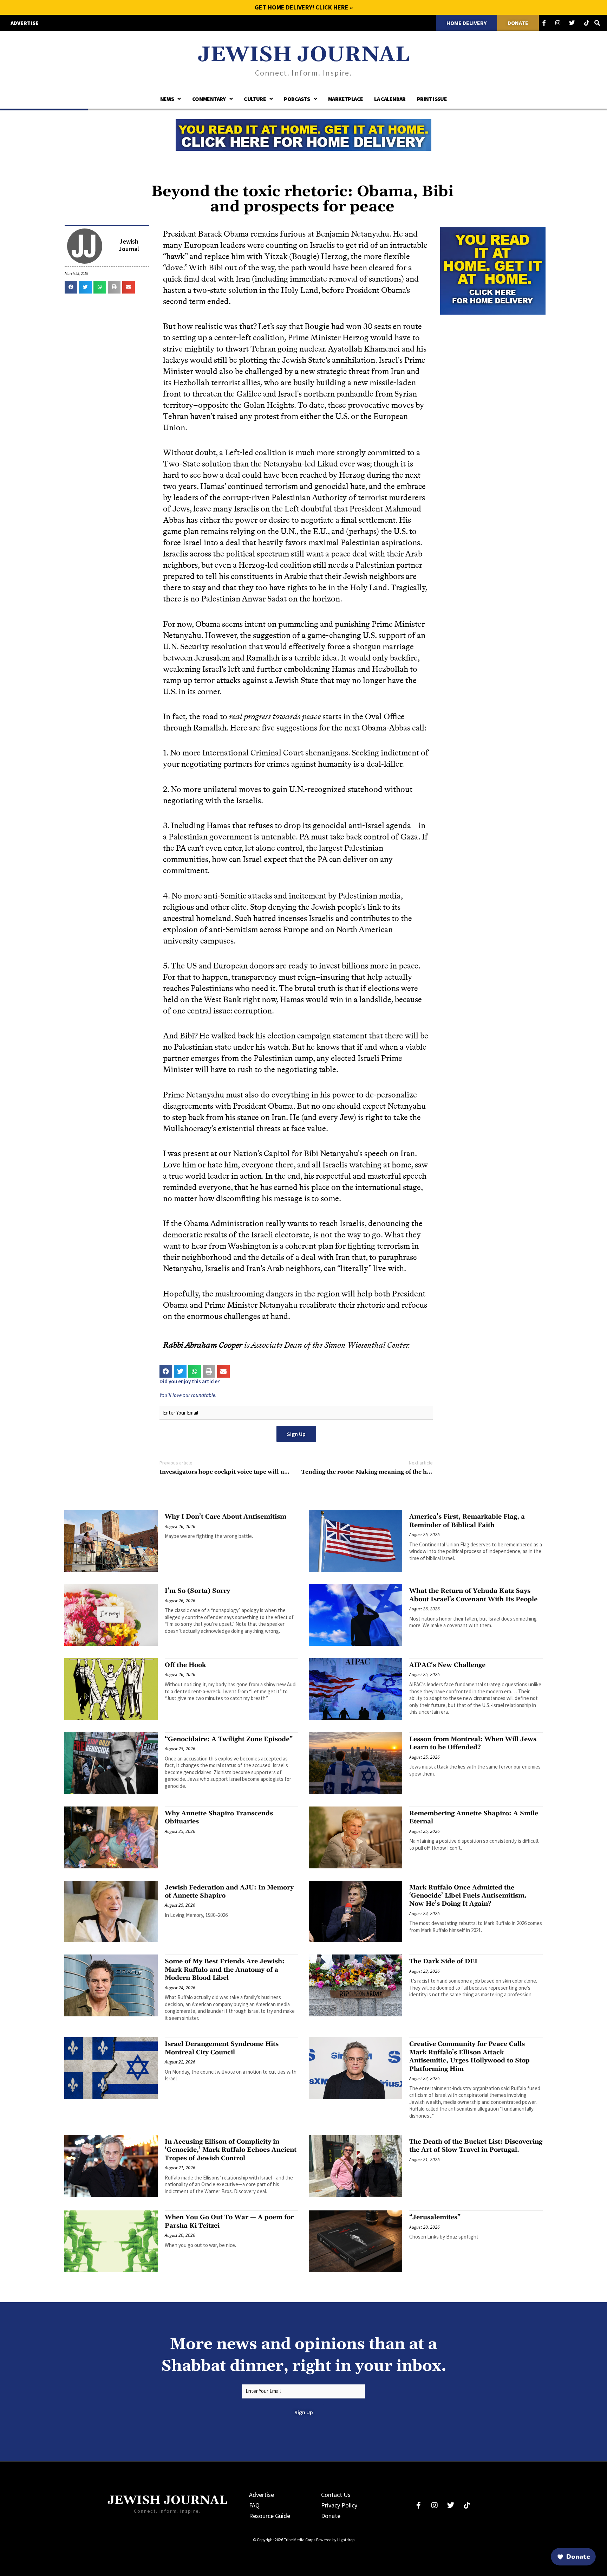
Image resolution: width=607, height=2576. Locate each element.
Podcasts (297, 99)
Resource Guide (270, 2516)
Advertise (262, 2495)
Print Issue (432, 99)
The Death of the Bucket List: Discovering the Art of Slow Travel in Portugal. (476, 2146)
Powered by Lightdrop (335, 2540)
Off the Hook (185, 1665)
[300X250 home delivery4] (493, 270)
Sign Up (296, 1434)
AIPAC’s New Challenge (447, 1665)
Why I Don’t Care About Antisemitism (226, 1517)
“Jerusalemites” (435, 2217)
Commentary (209, 99)
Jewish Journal (304, 55)
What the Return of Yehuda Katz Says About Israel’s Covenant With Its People (473, 1595)
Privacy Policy (339, 2505)
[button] (71, 287)
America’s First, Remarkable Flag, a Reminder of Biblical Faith (467, 1521)
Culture (255, 99)
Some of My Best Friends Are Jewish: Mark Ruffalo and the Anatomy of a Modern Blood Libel (225, 1970)
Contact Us (336, 2495)
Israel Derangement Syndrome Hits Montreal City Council (222, 2048)
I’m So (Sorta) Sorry (197, 1591)
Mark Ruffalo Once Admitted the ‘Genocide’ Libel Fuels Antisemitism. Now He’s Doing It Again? (468, 1896)
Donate (331, 2516)
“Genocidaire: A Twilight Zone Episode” (229, 1739)
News (167, 99)
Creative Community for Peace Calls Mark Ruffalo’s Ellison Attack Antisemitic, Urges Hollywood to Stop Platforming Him (469, 2056)
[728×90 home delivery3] (303, 134)
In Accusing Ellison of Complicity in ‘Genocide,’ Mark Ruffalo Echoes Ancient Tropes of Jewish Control (231, 2150)
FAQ (254, 2505)
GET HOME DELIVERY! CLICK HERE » (304, 7)
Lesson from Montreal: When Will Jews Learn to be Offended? (473, 1743)
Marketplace (345, 99)
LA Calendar (390, 99)
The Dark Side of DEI (443, 1961)
